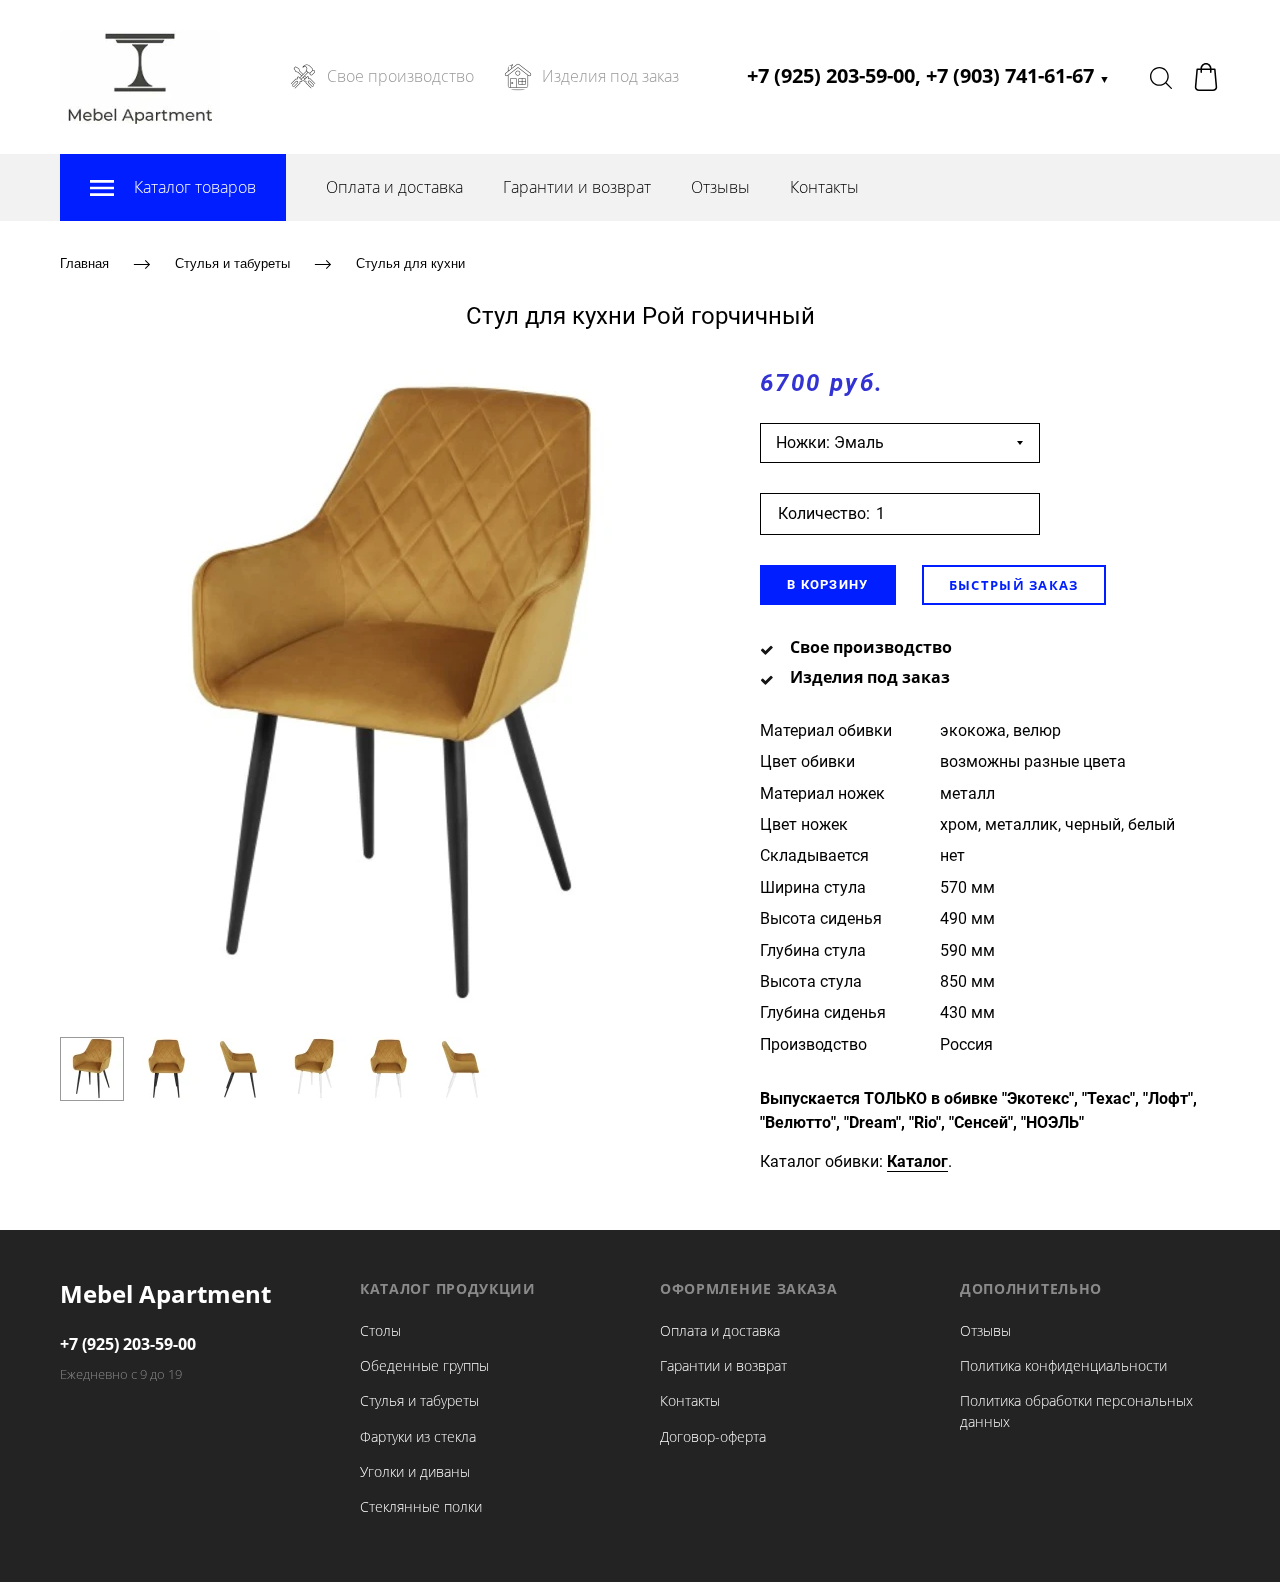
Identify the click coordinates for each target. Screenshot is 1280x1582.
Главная (84, 263)
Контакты (824, 187)
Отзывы (720, 187)
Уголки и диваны (415, 1471)
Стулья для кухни (410, 263)
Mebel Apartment (165, 1293)
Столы (380, 1330)
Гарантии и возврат (577, 187)
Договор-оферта (713, 1436)
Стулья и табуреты (232, 263)
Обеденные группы (424, 1365)
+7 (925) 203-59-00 (128, 1344)
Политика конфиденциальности (1063, 1365)
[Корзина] (1206, 77)
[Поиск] (1161, 77)
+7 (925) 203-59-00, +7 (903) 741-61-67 (928, 75)
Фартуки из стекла (418, 1436)
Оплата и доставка (394, 187)
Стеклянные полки (421, 1506)
